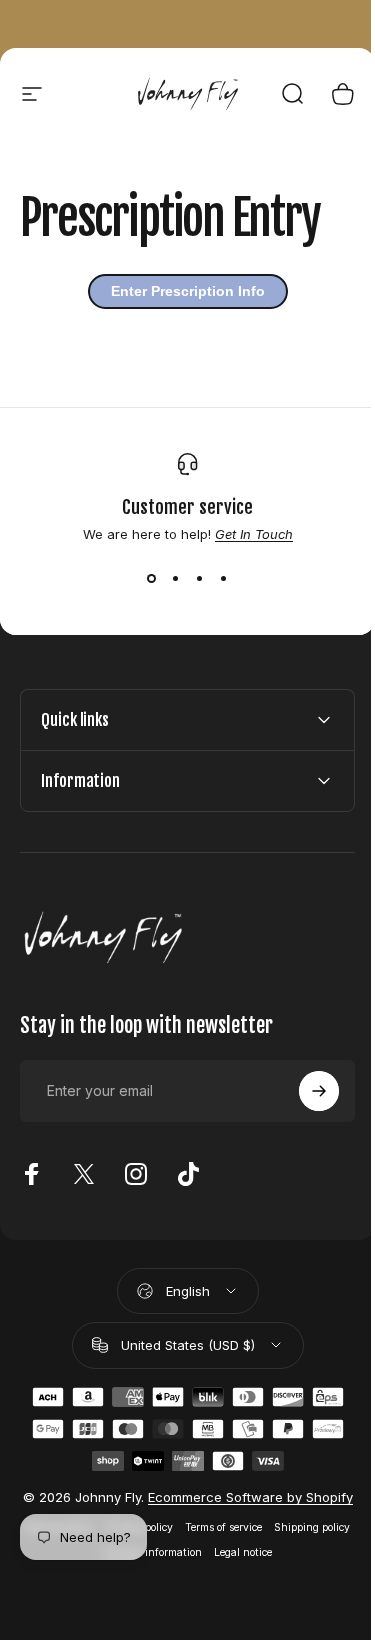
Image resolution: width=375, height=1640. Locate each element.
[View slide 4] (224, 578)
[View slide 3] (200, 578)
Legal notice (280, 1568)
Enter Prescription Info (188, 291)
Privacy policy (175, 1543)
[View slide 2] (176, 578)
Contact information (189, 1568)
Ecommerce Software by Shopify (238, 1505)
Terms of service (259, 1543)
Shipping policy (90, 1568)
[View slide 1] (152, 578)
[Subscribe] (304, 1091)
